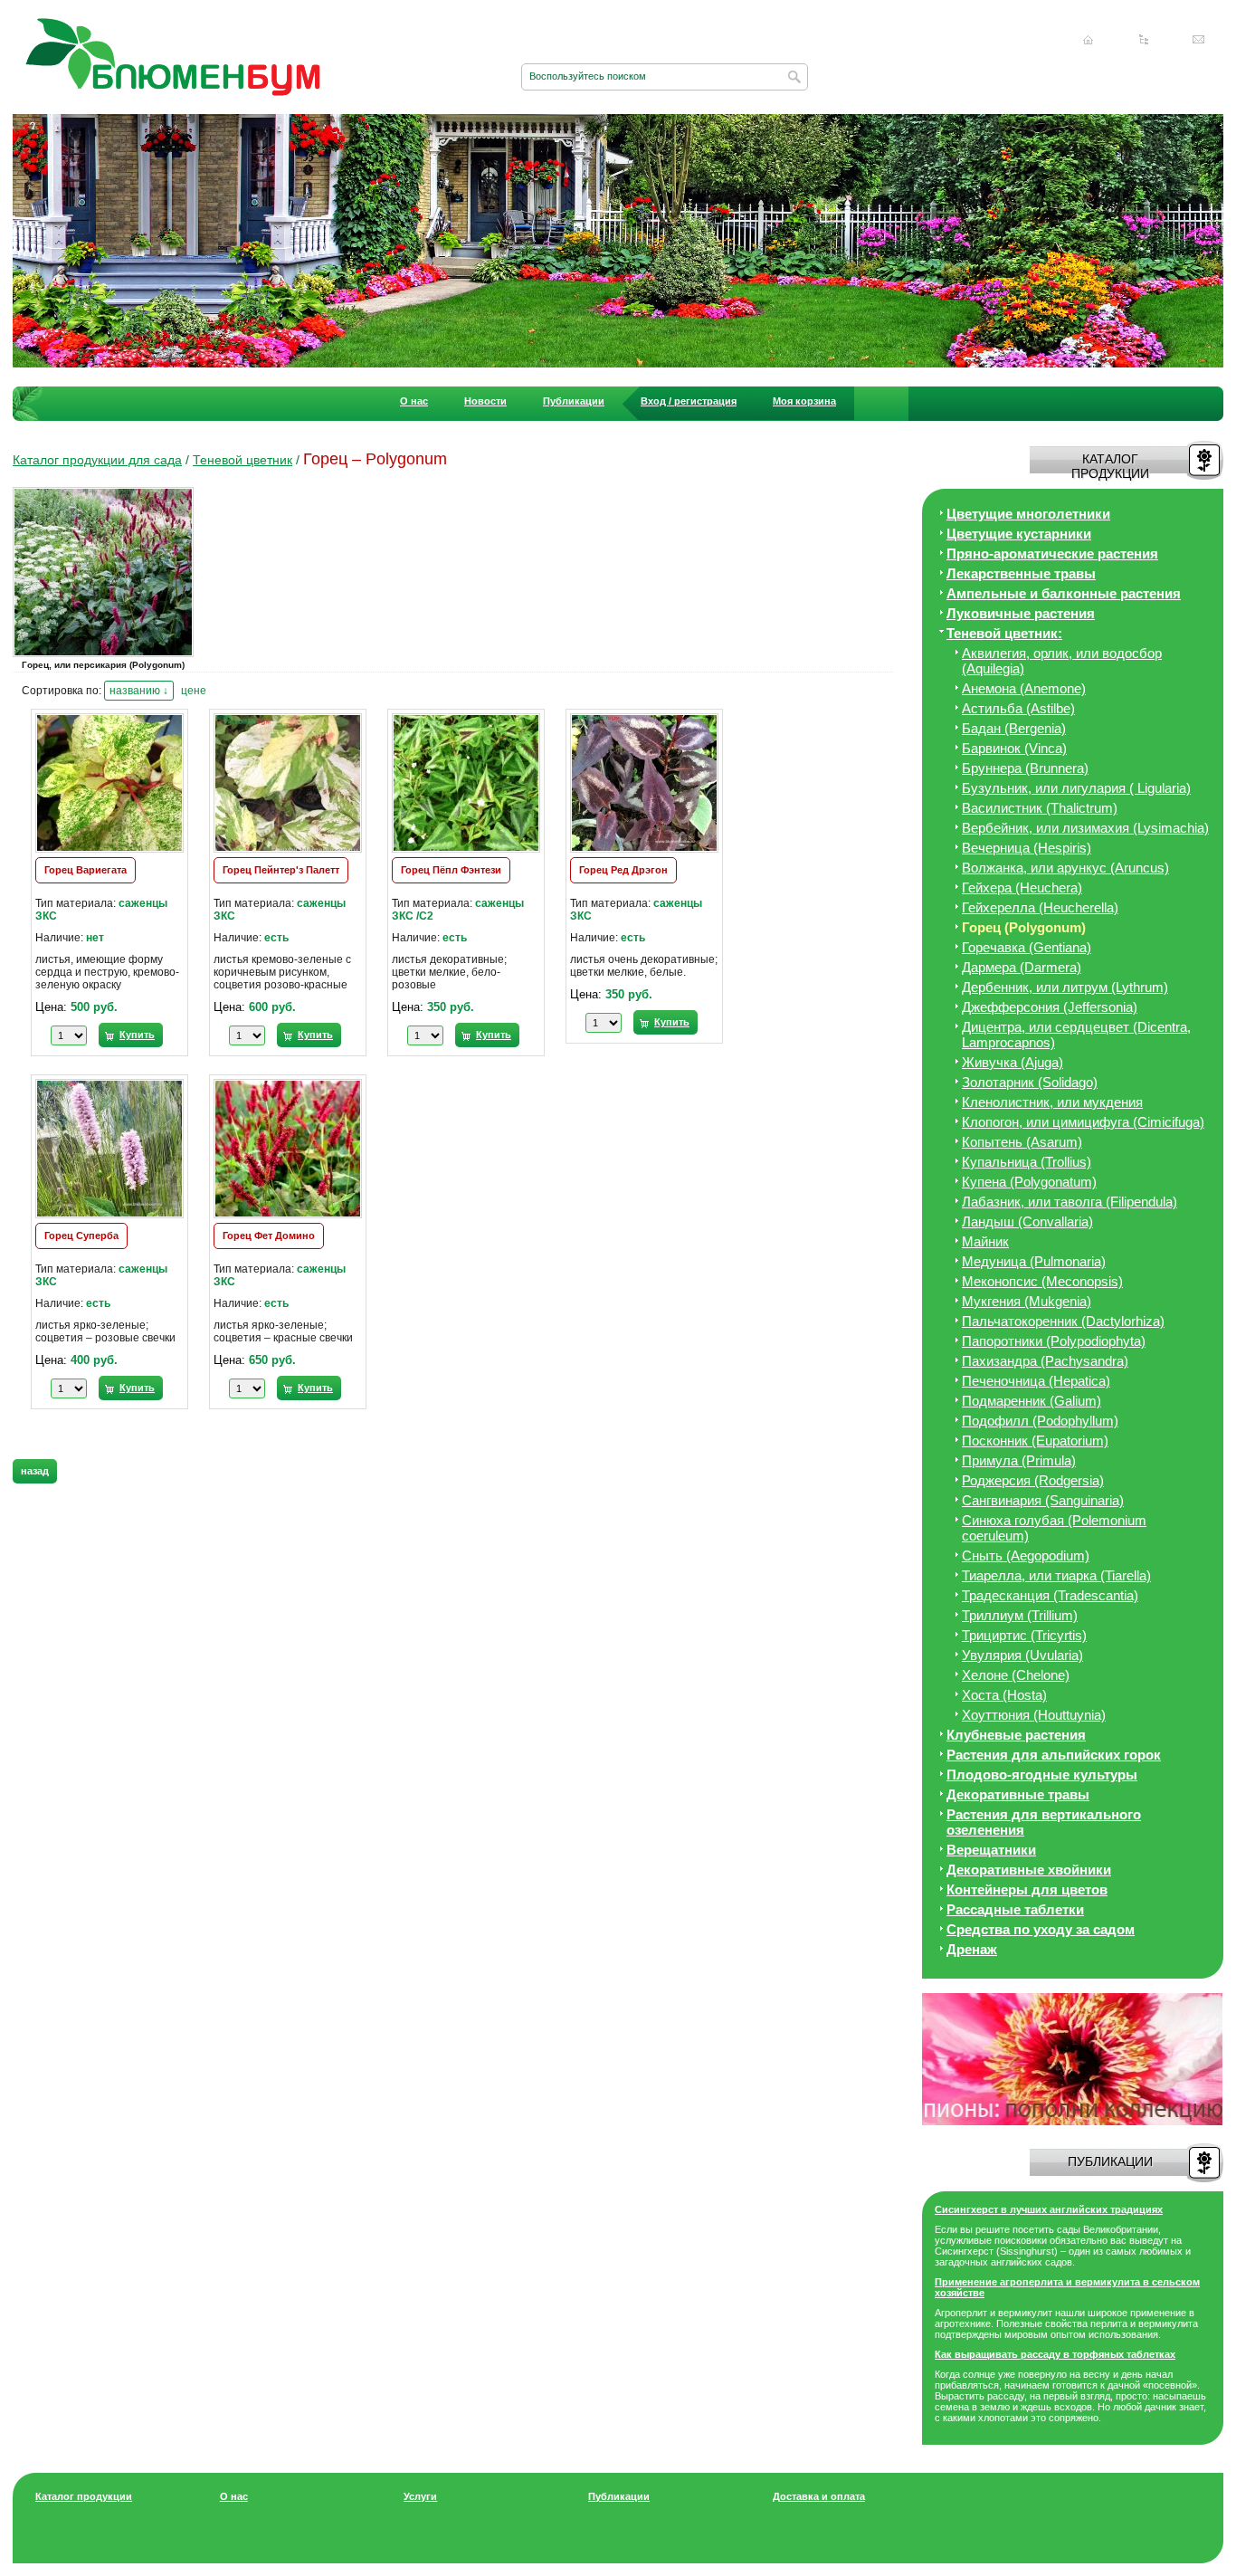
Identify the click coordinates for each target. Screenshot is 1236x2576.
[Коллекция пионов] (1072, 2122)
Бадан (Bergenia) (1014, 728)
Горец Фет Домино (269, 1236)
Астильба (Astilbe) (1018, 708)
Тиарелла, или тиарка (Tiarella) (1056, 1575)
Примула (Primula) (1019, 1460)
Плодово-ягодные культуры (1042, 1775)
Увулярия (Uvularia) (1022, 1655)
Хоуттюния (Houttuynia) (1034, 1715)
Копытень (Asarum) (1022, 1142)
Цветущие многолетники (1028, 514)
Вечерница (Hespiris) (1027, 848)
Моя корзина (804, 401)
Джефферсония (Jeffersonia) (1050, 1007)
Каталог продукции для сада (97, 460)
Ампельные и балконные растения (1064, 593)
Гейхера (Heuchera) (1022, 887)
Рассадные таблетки (1015, 1909)
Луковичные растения (1021, 613)
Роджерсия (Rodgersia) (1033, 1480)
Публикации (574, 401)
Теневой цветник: (1004, 633)
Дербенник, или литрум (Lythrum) (1065, 987)
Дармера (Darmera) (1022, 967)
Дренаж (972, 1949)
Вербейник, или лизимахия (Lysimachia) (1085, 828)
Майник (985, 1241)
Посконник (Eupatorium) (1035, 1441)
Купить (137, 1035)
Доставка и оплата (819, 2496)
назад (35, 1471)
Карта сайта (1144, 40)
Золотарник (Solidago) (1030, 1082)
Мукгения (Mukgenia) (1027, 1301)
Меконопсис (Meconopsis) (1042, 1281)
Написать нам (1199, 40)
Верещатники (991, 1850)
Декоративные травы (1018, 1794)
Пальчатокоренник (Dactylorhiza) (1063, 1321)
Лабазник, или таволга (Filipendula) (1070, 1202)
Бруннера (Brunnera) (1025, 768)
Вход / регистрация (689, 401)
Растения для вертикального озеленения (1044, 1822)
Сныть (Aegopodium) (1026, 1555)
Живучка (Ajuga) (1013, 1062)
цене (194, 691)
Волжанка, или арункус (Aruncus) (1065, 868)
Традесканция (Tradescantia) (1050, 1595)
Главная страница (1089, 40)
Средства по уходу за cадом (1041, 1929)
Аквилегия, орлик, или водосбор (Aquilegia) (1062, 661)
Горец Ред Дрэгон (623, 870)
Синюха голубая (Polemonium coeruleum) (1054, 1528)
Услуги (420, 2496)
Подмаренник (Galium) (1032, 1401)
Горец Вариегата (86, 870)
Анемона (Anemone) (1024, 688)
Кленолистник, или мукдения (1052, 1102)
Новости (485, 401)
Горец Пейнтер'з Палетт (281, 870)
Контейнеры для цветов (1027, 1889)
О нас (414, 401)
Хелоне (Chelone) (1016, 1675)
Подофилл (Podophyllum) (1040, 1421)
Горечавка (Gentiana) (1027, 947)
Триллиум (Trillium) (1020, 1615)
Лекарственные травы (1021, 573)
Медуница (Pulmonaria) (1034, 1261)
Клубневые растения (1016, 1735)
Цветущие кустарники (1019, 534)
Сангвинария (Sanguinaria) (1043, 1500)
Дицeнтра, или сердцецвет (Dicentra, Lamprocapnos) (1076, 1035)
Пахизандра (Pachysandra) (1045, 1361)
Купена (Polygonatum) (1029, 1182)
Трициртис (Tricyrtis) (1024, 1635)
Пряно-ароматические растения (1052, 553)
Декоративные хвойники (1029, 1870)
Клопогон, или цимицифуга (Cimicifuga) (1083, 1122)
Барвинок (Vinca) (1014, 748)
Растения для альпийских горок (1054, 1755)
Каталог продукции (84, 2496)
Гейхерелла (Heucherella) (1040, 907)
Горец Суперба (81, 1236)
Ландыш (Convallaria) (1027, 1221)
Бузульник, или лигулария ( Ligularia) (1076, 788)
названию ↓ (139, 691)
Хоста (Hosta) (1004, 1695)
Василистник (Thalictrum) (1040, 808)
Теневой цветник (242, 460)
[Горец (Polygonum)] (108, 656)
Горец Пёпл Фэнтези (451, 870)
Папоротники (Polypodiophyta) (1054, 1341)
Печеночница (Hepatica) (1036, 1381)
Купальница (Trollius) (1027, 1162)
